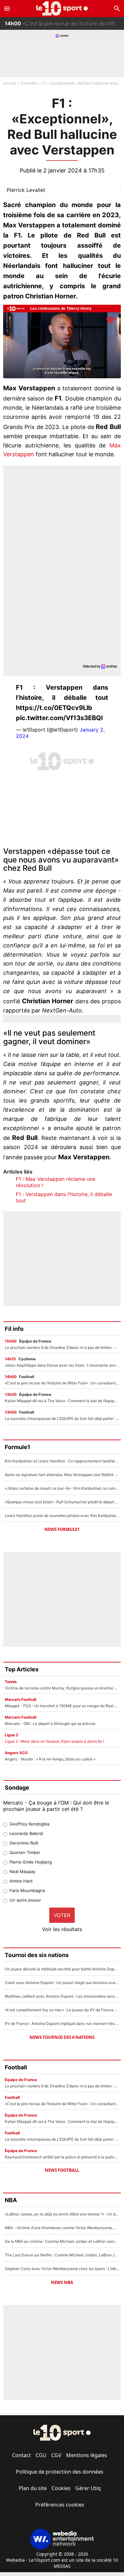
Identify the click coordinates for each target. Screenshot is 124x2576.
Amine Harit (21, 1881)
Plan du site (33, 2488)
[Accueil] (62, 8)
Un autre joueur (25, 1900)
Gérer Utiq (88, 2488)
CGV (56, 2455)
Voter (62, 1915)
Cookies (61, 2488)
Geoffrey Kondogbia (29, 1824)
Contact (21, 2455)
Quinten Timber (25, 1852)
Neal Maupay (22, 1871)
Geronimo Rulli (24, 1843)
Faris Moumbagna (27, 1890)
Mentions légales (87, 2455)
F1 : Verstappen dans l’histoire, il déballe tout (64, 1197)
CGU (41, 2455)
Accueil (10, 83)
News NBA (62, 2282)
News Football (62, 2170)
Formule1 (29, 83)
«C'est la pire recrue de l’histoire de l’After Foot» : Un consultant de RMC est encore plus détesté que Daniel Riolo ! (64, 22)
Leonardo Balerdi (26, 1833)
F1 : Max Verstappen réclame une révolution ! (56, 1182)
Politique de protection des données (60, 2472)
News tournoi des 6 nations (62, 2037)
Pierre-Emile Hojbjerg (31, 1862)
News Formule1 (62, 1529)
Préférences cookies (60, 2505)
